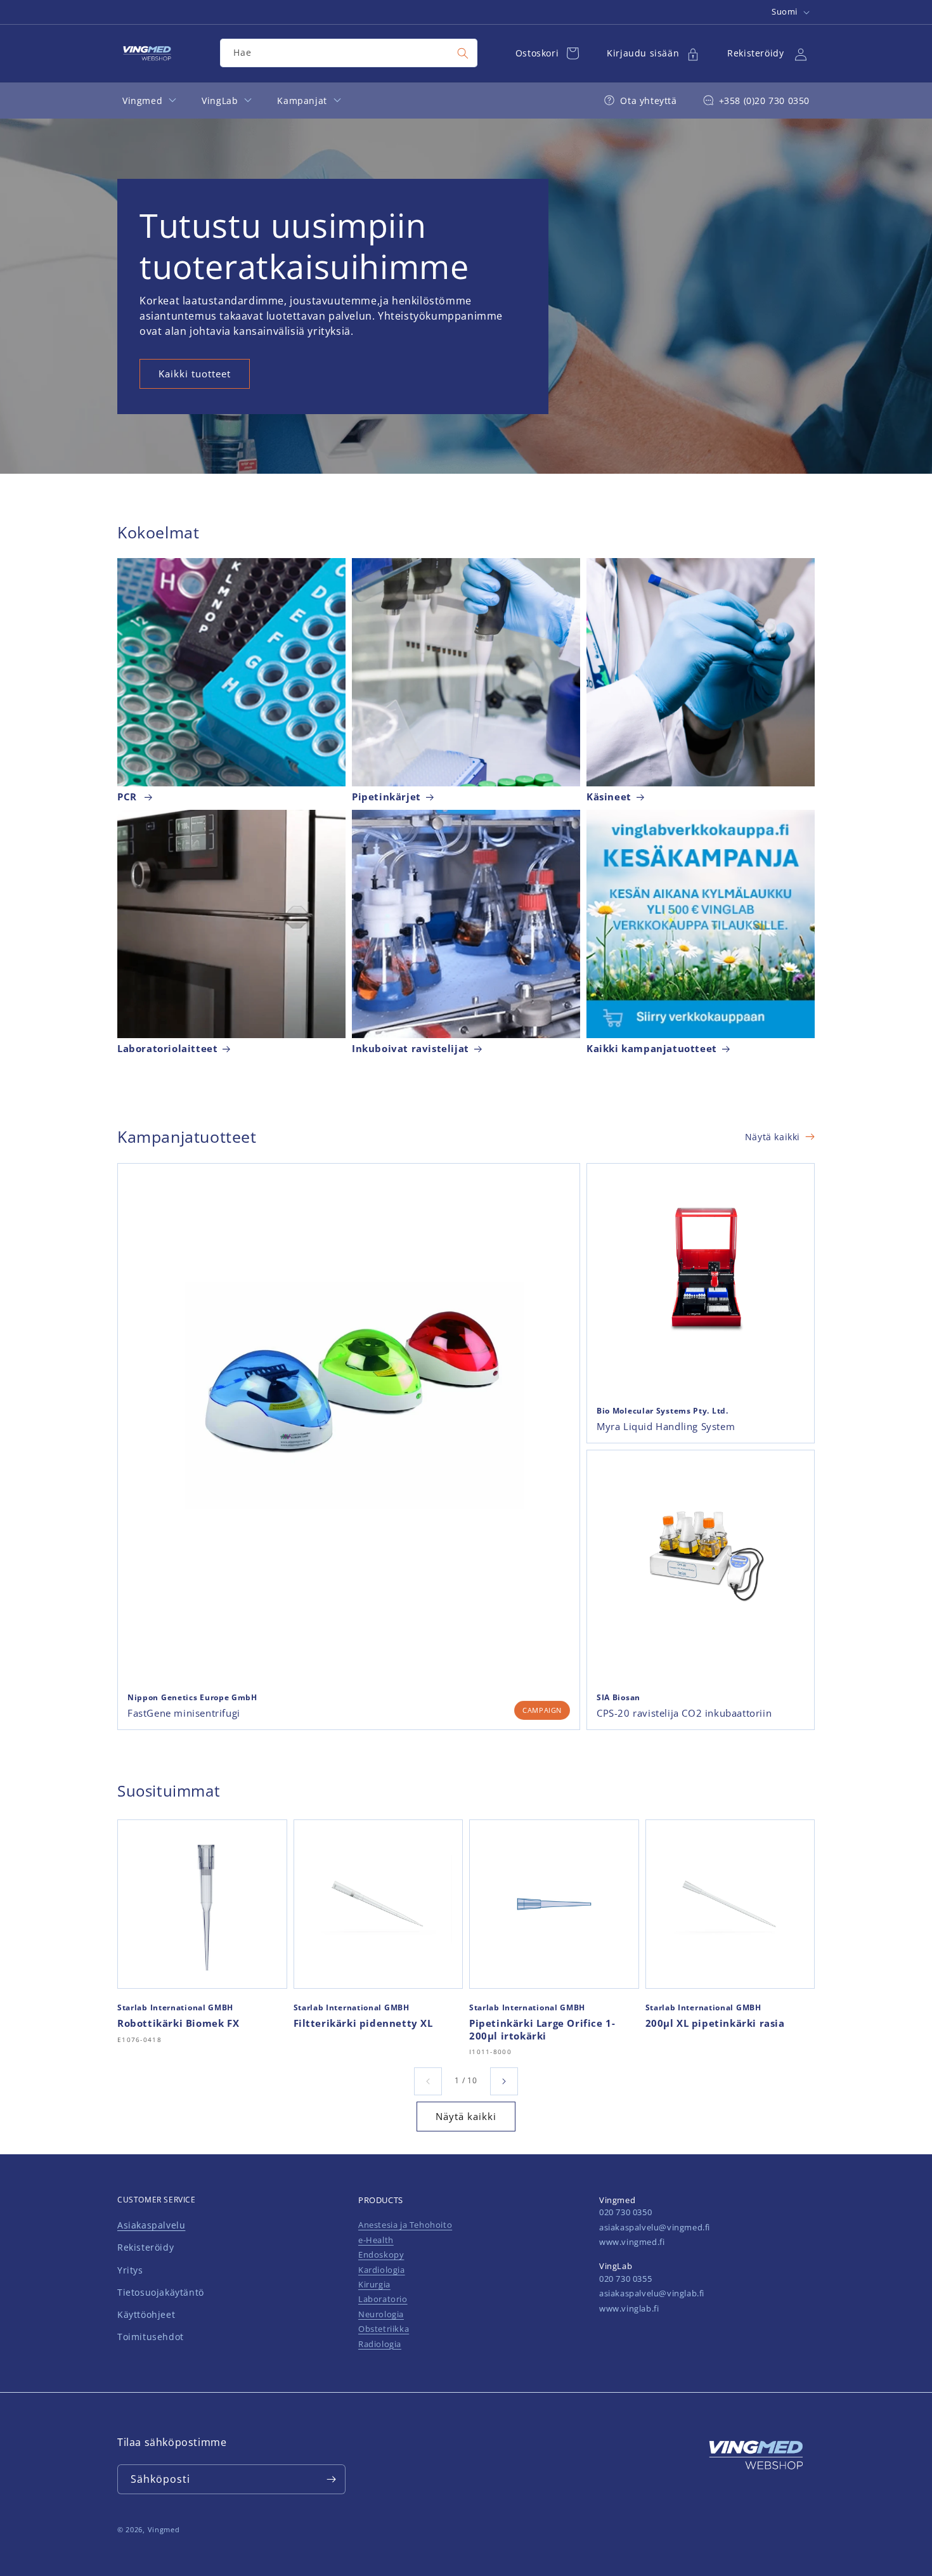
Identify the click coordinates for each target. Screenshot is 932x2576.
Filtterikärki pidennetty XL (363, 2023)
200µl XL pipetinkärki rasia (715, 2023)
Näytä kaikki (773, 1137)
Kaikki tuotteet (195, 374)
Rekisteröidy (146, 2247)
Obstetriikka (384, 2329)
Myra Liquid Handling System (666, 1427)
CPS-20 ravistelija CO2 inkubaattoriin (684, 1713)
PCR (128, 797)
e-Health (376, 2240)
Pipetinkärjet (386, 797)
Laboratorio (383, 2299)
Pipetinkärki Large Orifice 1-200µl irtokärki (542, 2030)
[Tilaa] (331, 2479)
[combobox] (349, 53)
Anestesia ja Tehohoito (405, 2225)
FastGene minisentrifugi (184, 1713)
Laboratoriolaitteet (167, 1049)
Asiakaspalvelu (151, 2225)
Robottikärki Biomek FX (178, 2023)
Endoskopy (381, 2254)
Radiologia (380, 2344)
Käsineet (609, 797)
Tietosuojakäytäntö (161, 2292)
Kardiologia (382, 2270)
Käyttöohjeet (146, 2314)
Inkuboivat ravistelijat (411, 1049)
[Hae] (463, 53)
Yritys (130, 2270)
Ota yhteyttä (648, 101)
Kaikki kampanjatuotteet (652, 1049)
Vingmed (164, 2529)
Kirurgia (374, 2284)
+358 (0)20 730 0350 (764, 101)
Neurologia (381, 2314)
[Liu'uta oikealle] (504, 2081)
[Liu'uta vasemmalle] (428, 2081)
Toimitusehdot (151, 2337)
